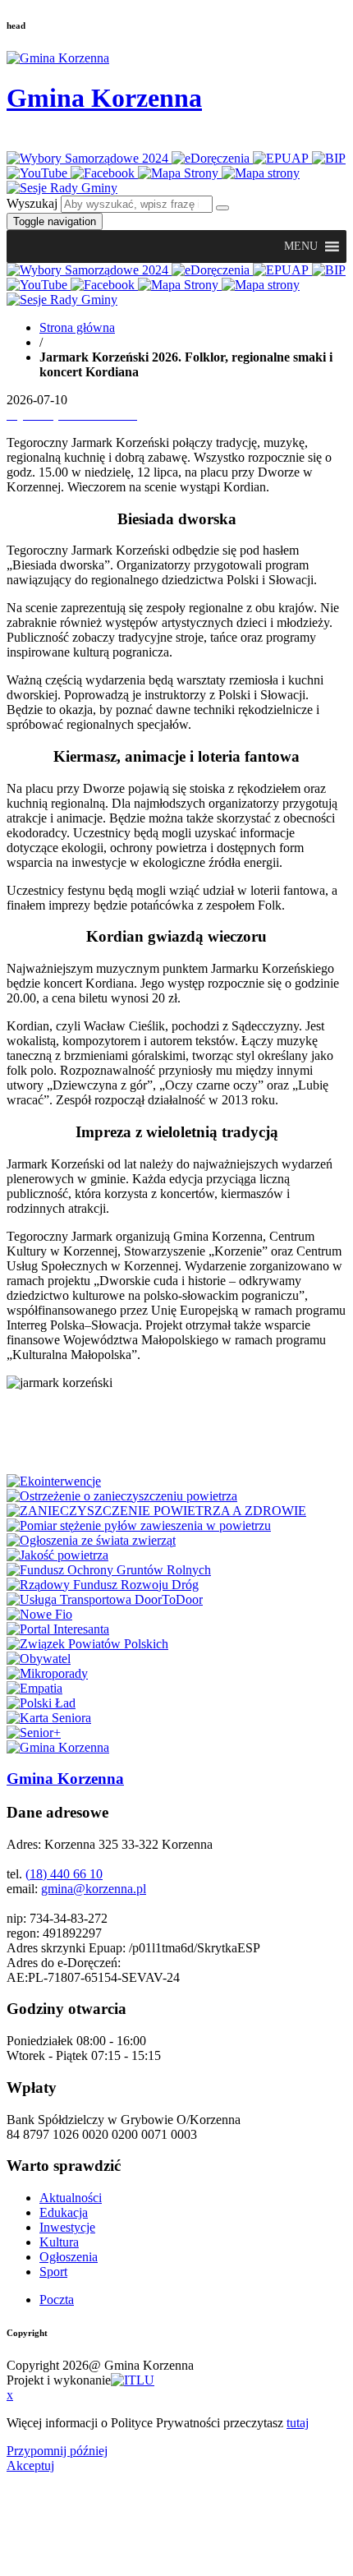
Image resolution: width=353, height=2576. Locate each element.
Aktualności (71, 2198)
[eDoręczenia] (212, 158)
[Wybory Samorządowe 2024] (89, 158)
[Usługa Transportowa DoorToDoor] (105, 1599)
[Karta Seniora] (49, 1718)
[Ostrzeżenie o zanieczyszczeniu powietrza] (122, 1496)
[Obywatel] (39, 1659)
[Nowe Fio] (39, 1614)
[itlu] (133, 2380)
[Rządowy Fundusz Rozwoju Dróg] (103, 1585)
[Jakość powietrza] (57, 1555)
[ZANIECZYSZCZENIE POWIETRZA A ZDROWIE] (156, 1511)
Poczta (57, 2300)
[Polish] (38, 140)
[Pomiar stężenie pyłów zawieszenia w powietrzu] (139, 1525)
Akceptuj (30, 2465)
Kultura (59, 2242)
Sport (53, 2272)
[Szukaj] (222, 208)
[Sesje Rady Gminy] (62, 188)
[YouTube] (39, 173)
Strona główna (77, 327)
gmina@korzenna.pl (94, 1889)
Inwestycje (67, 2227)
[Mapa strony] (261, 173)
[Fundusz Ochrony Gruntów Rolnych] (109, 1570)
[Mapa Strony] (180, 173)
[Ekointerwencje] (54, 1481)
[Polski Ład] (41, 1703)
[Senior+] (34, 1733)
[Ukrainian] (59, 140)
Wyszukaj (32, 203)
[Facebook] (104, 173)
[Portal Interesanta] (58, 1629)
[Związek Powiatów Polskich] (87, 1644)
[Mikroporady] (47, 1673)
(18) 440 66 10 (64, 1874)
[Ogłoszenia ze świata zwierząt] (91, 1540)
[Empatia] (34, 1688)
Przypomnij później (57, 2451)
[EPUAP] (282, 158)
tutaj (298, 2423)
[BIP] (329, 158)
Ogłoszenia (69, 2257)
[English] (16, 140)
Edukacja (64, 2212)
